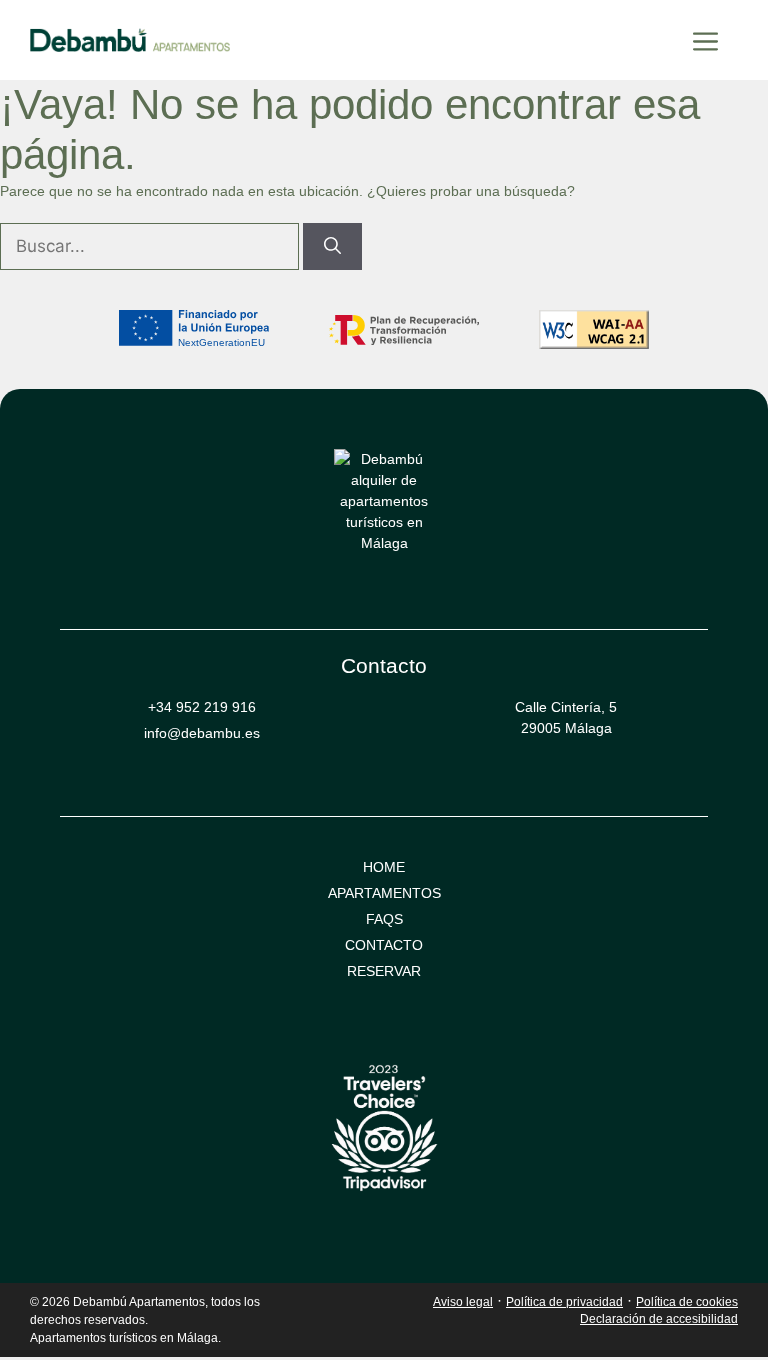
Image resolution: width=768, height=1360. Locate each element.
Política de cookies (687, 1302)
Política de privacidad (564, 1302)
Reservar (384, 971)
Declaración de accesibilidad (659, 1319)
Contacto (384, 945)
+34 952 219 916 (202, 707)
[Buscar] (332, 247)
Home (384, 867)
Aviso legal (463, 1302)
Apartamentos (384, 893)
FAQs (384, 919)
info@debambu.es (202, 733)
